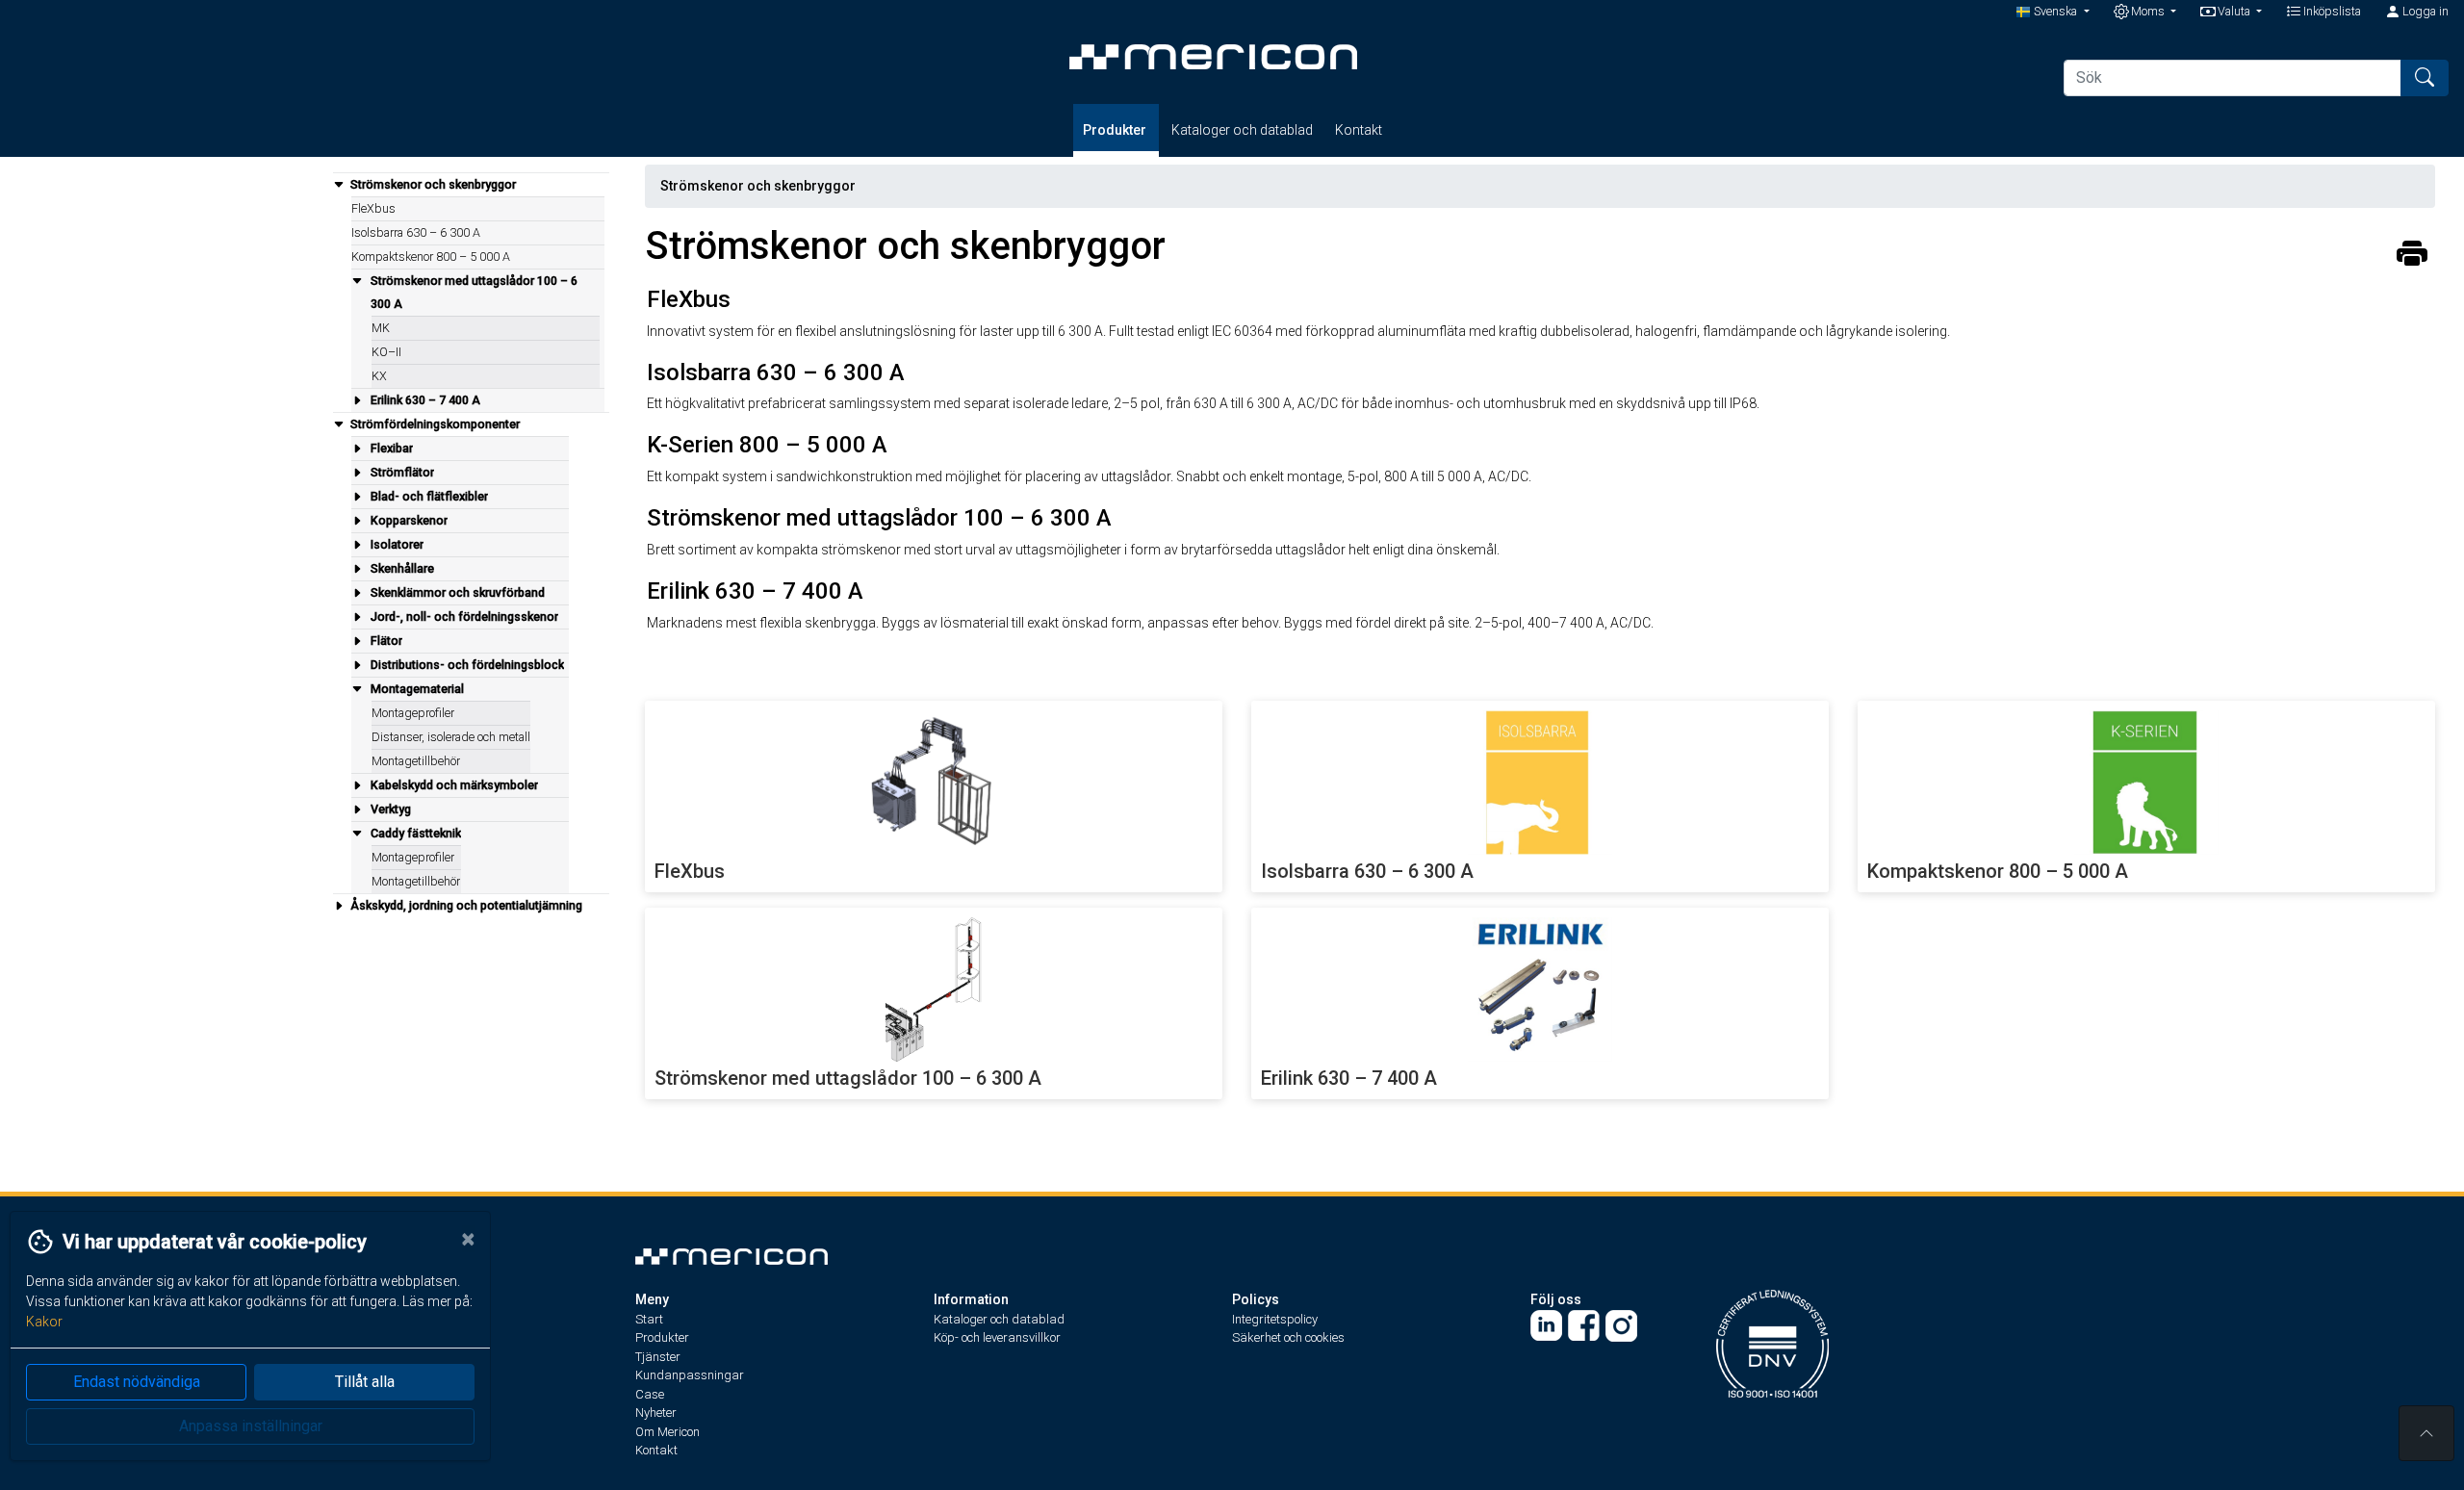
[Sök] (2425, 78)
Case (650, 1394)
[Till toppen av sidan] (2426, 1433)
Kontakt (1359, 130)
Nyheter (656, 1413)
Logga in (2424, 11)
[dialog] (245, 1350)
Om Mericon (667, 1432)
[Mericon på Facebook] (1584, 1325)
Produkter (1116, 130)
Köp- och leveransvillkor (997, 1337)
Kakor (44, 1322)
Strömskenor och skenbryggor (758, 186)
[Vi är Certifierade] (1772, 1342)
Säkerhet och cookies (1288, 1337)
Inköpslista (2331, 11)
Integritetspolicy (1275, 1319)
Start (649, 1319)
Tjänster (658, 1357)
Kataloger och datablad (1242, 130)
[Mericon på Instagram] (1621, 1325)
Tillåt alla (365, 1382)
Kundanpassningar (690, 1375)
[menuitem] (471, 292)
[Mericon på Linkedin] (1546, 1325)
